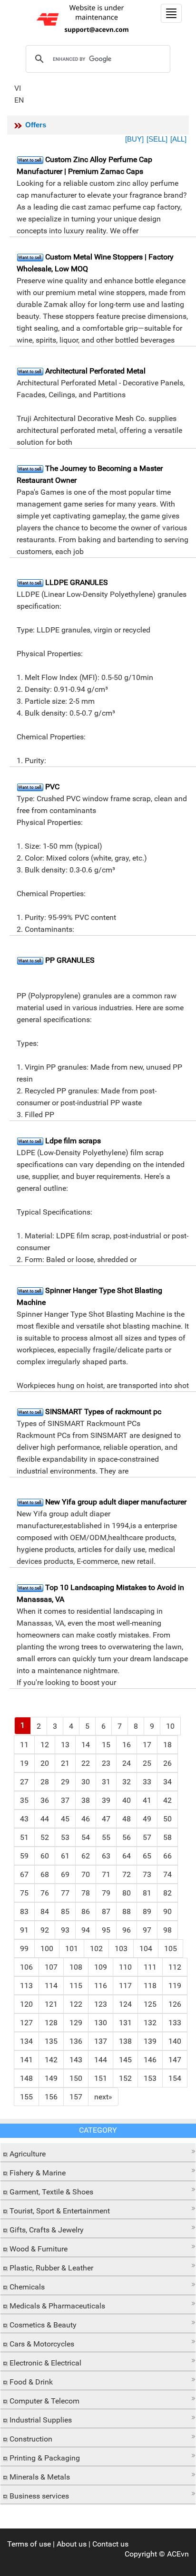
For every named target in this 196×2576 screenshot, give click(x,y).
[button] (98, 2151)
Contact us (110, 2544)
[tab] (98, 2153)
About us (72, 2544)
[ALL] (178, 139)
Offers (36, 125)
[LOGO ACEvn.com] (84, 18)
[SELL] (157, 139)
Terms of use (29, 2544)
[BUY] (134, 139)
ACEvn (178, 2554)
